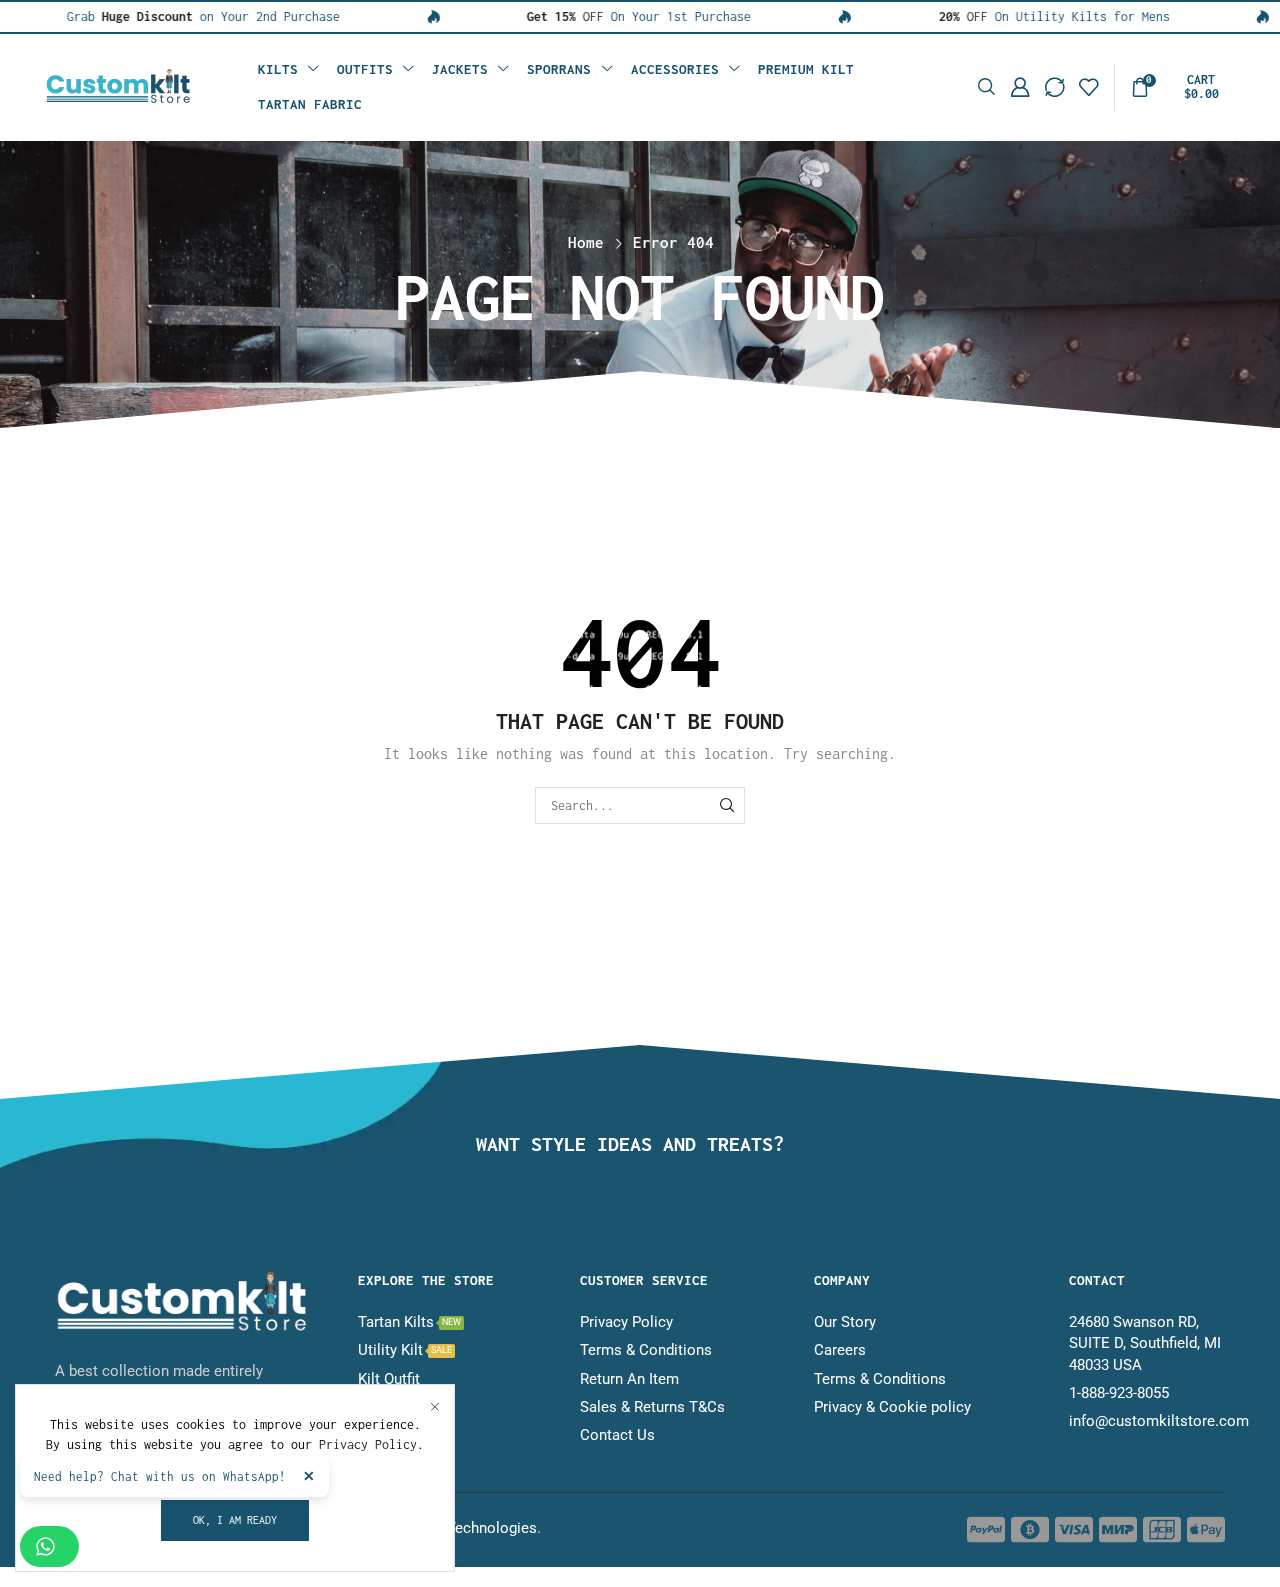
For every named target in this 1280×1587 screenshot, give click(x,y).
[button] (986, 87)
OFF (527, 16)
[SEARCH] (726, 805)
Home (586, 242)
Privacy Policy (368, 1444)
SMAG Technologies (469, 1528)
